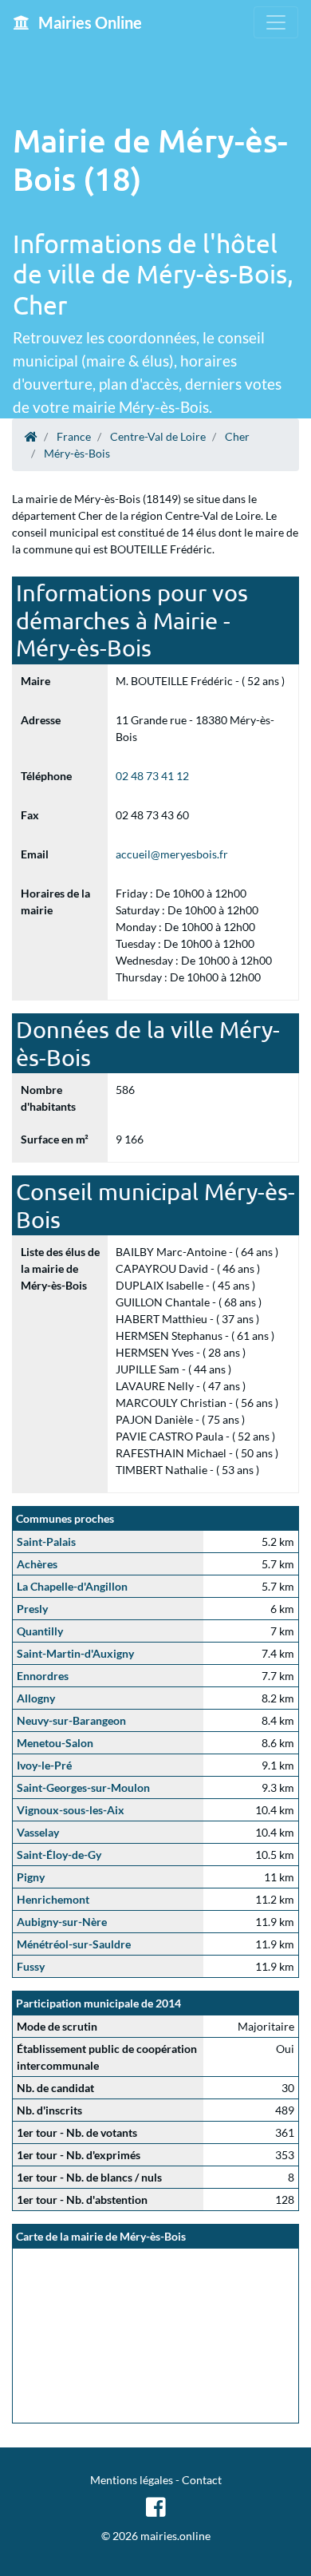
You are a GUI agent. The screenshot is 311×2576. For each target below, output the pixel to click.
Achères (37, 1564)
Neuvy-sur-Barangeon (71, 1720)
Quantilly (40, 1631)
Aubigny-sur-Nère (62, 1922)
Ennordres (43, 1676)
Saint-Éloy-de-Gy (59, 1855)
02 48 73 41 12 (152, 776)
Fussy (31, 1966)
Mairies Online (89, 22)
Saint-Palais (46, 1542)
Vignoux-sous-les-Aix (71, 1810)
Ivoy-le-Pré (44, 1765)
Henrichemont (53, 1899)
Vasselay (38, 1832)
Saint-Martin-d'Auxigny (75, 1653)
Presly (32, 1609)
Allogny (36, 1698)
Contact (202, 2480)
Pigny (31, 1877)
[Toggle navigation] (276, 22)
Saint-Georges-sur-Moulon (83, 1787)
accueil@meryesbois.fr (172, 854)
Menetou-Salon (55, 1743)
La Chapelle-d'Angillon (72, 1586)
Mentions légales (132, 2480)
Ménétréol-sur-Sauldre (74, 1944)
